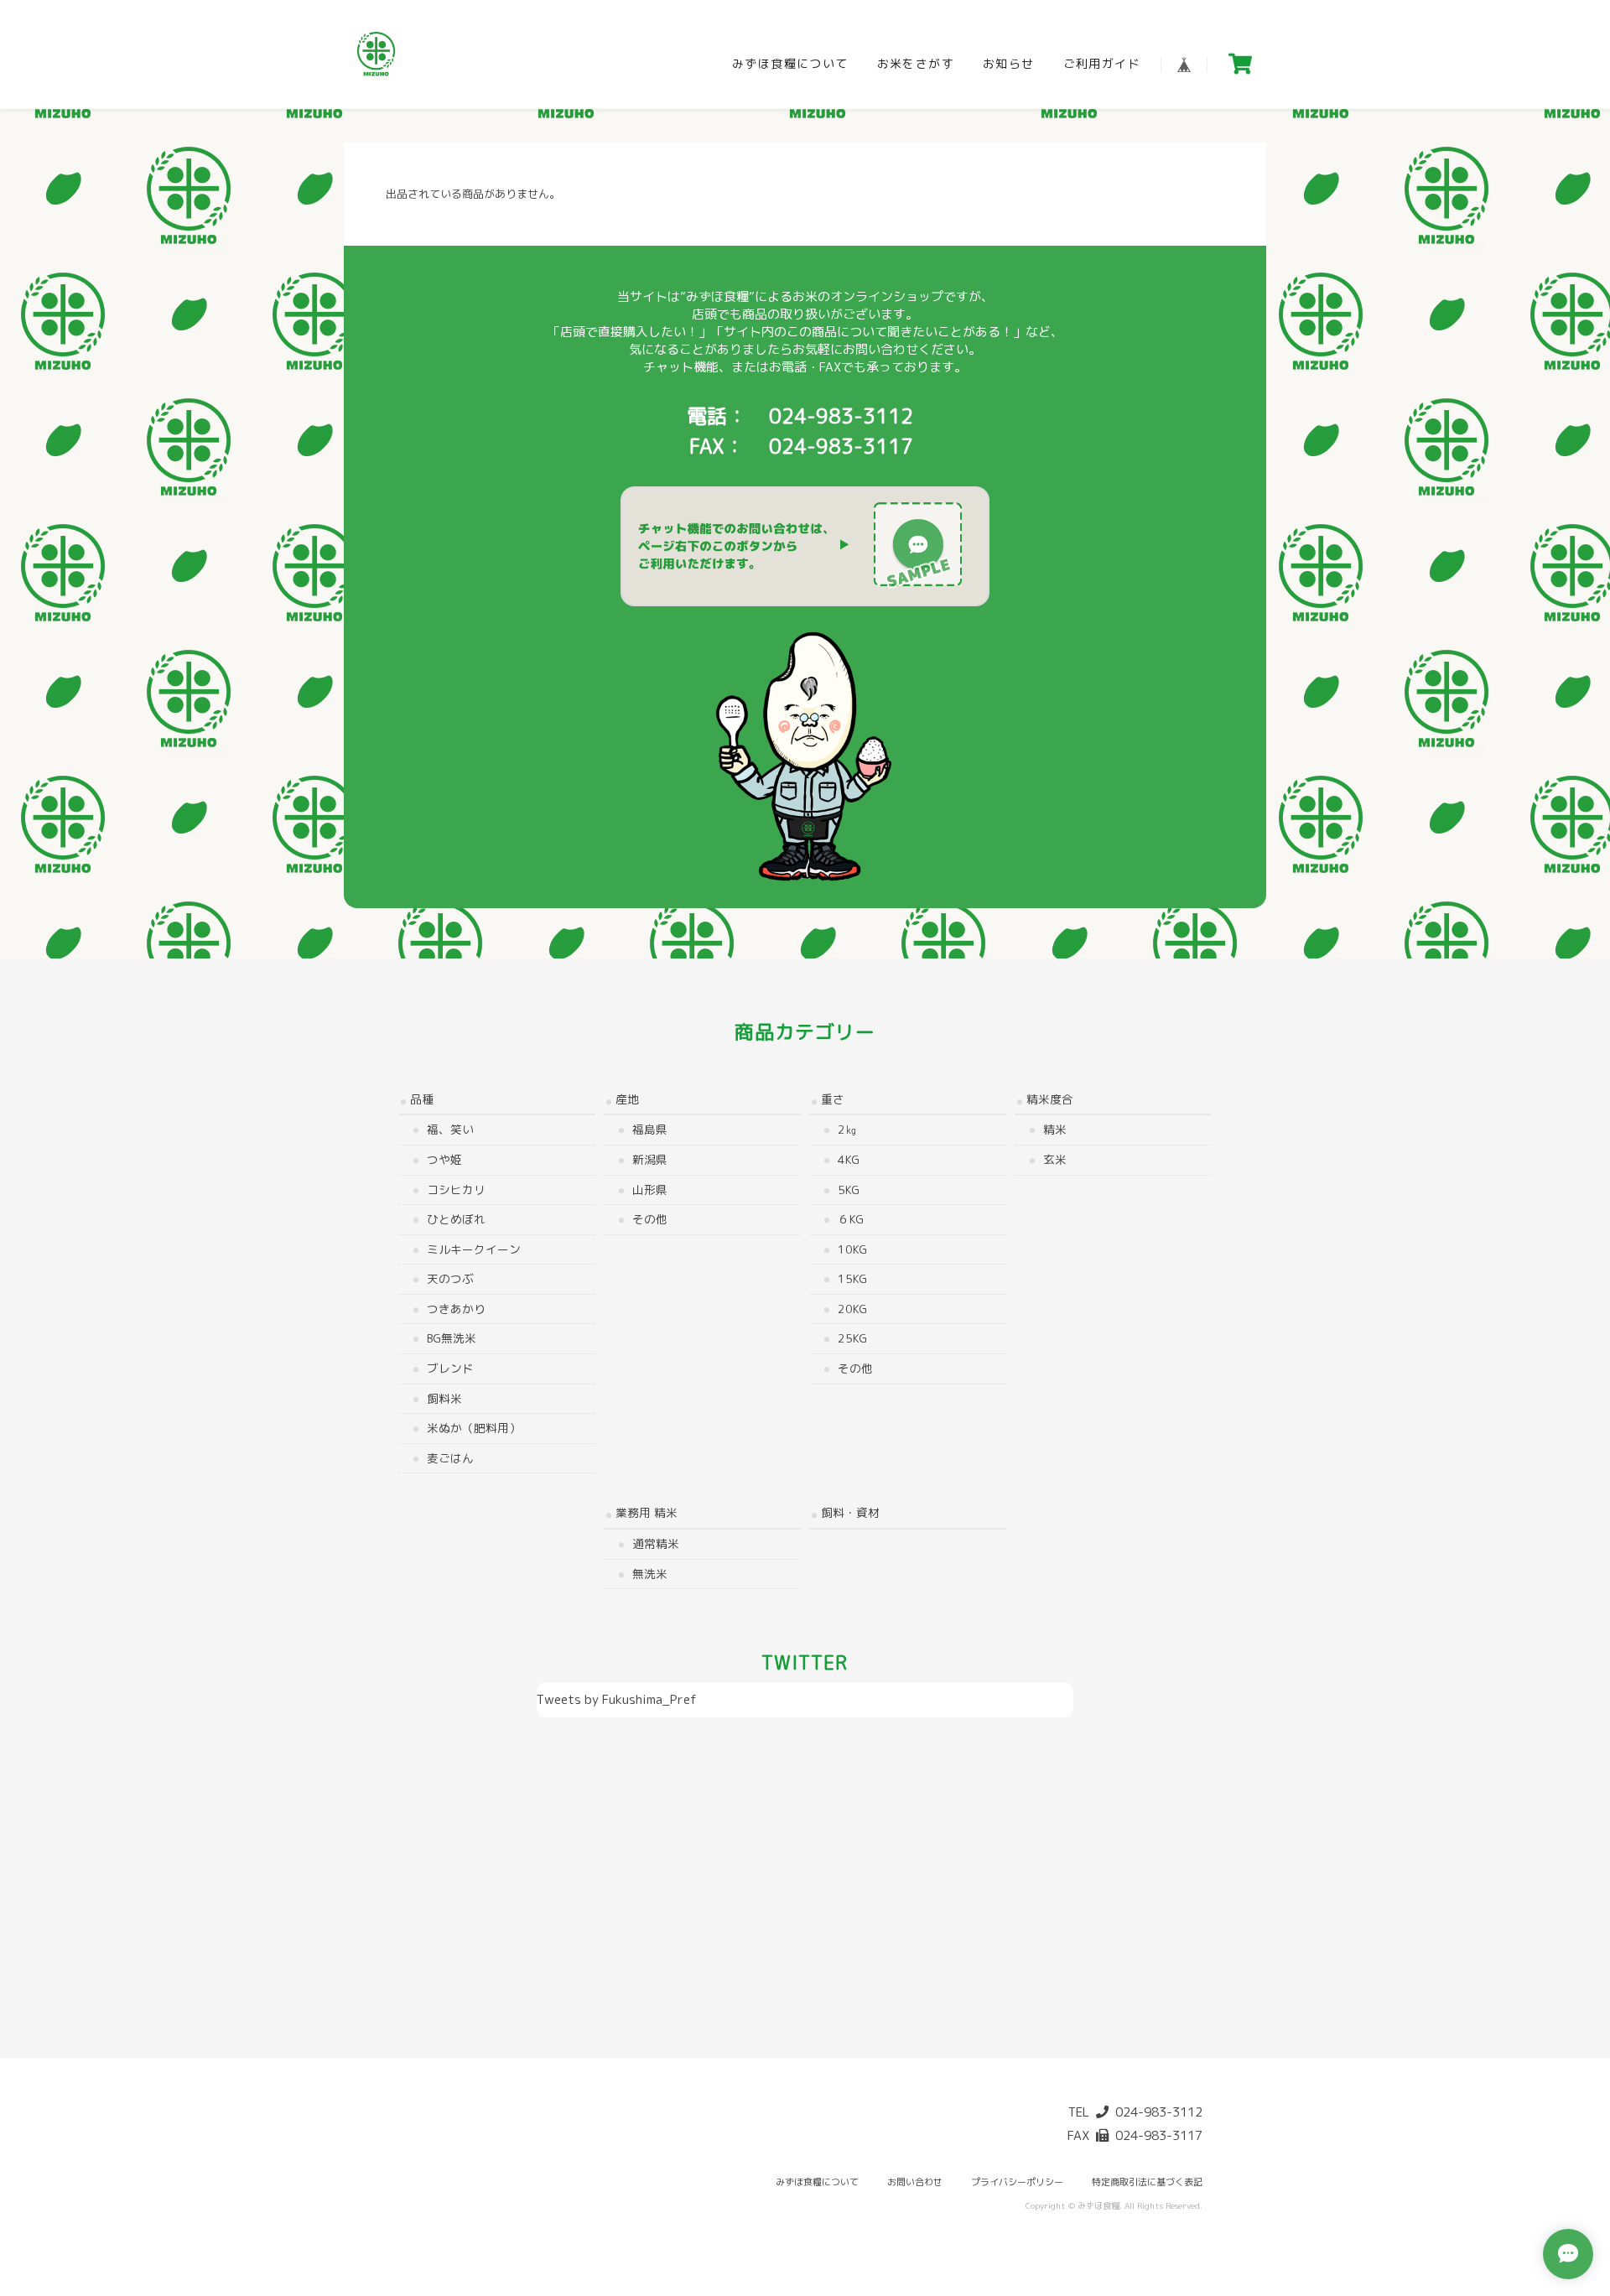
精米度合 (1050, 1099)
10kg (852, 1249)
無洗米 (650, 1574)
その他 (650, 1219)
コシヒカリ (456, 1190)
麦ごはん (450, 1458)
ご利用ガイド (1102, 63)
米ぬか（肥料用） (474, 1428)
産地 (627, 1099)
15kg (852, 1278)
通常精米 (656, 1543)
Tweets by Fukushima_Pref (617, 1699)
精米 (1055, 1129)
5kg (849, 1190)
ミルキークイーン (474, 1249)
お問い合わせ (915, 2182)
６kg (851, 1219)
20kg (852, 1309)
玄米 (1055, 1159)
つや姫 (444, 1159)
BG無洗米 (452, 1338)
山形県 (650, 1190)
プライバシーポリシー (1017, 2182)
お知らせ (1009, 63)
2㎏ (847, 1129)
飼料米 (444, 1398)
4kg (849, 1159)
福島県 (650, 1129)
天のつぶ (450, 1278)
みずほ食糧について (790, 63)
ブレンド (450, 1368)
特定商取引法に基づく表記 (1147, 2182)
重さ (833, 1099)
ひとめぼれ (456, 1219)
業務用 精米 (647, 1512)
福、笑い (450, 1129)
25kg (852, 1338)
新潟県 (650, 1159)
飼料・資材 (850, 1512)
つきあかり (456, 1309)
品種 (422, 1099)
